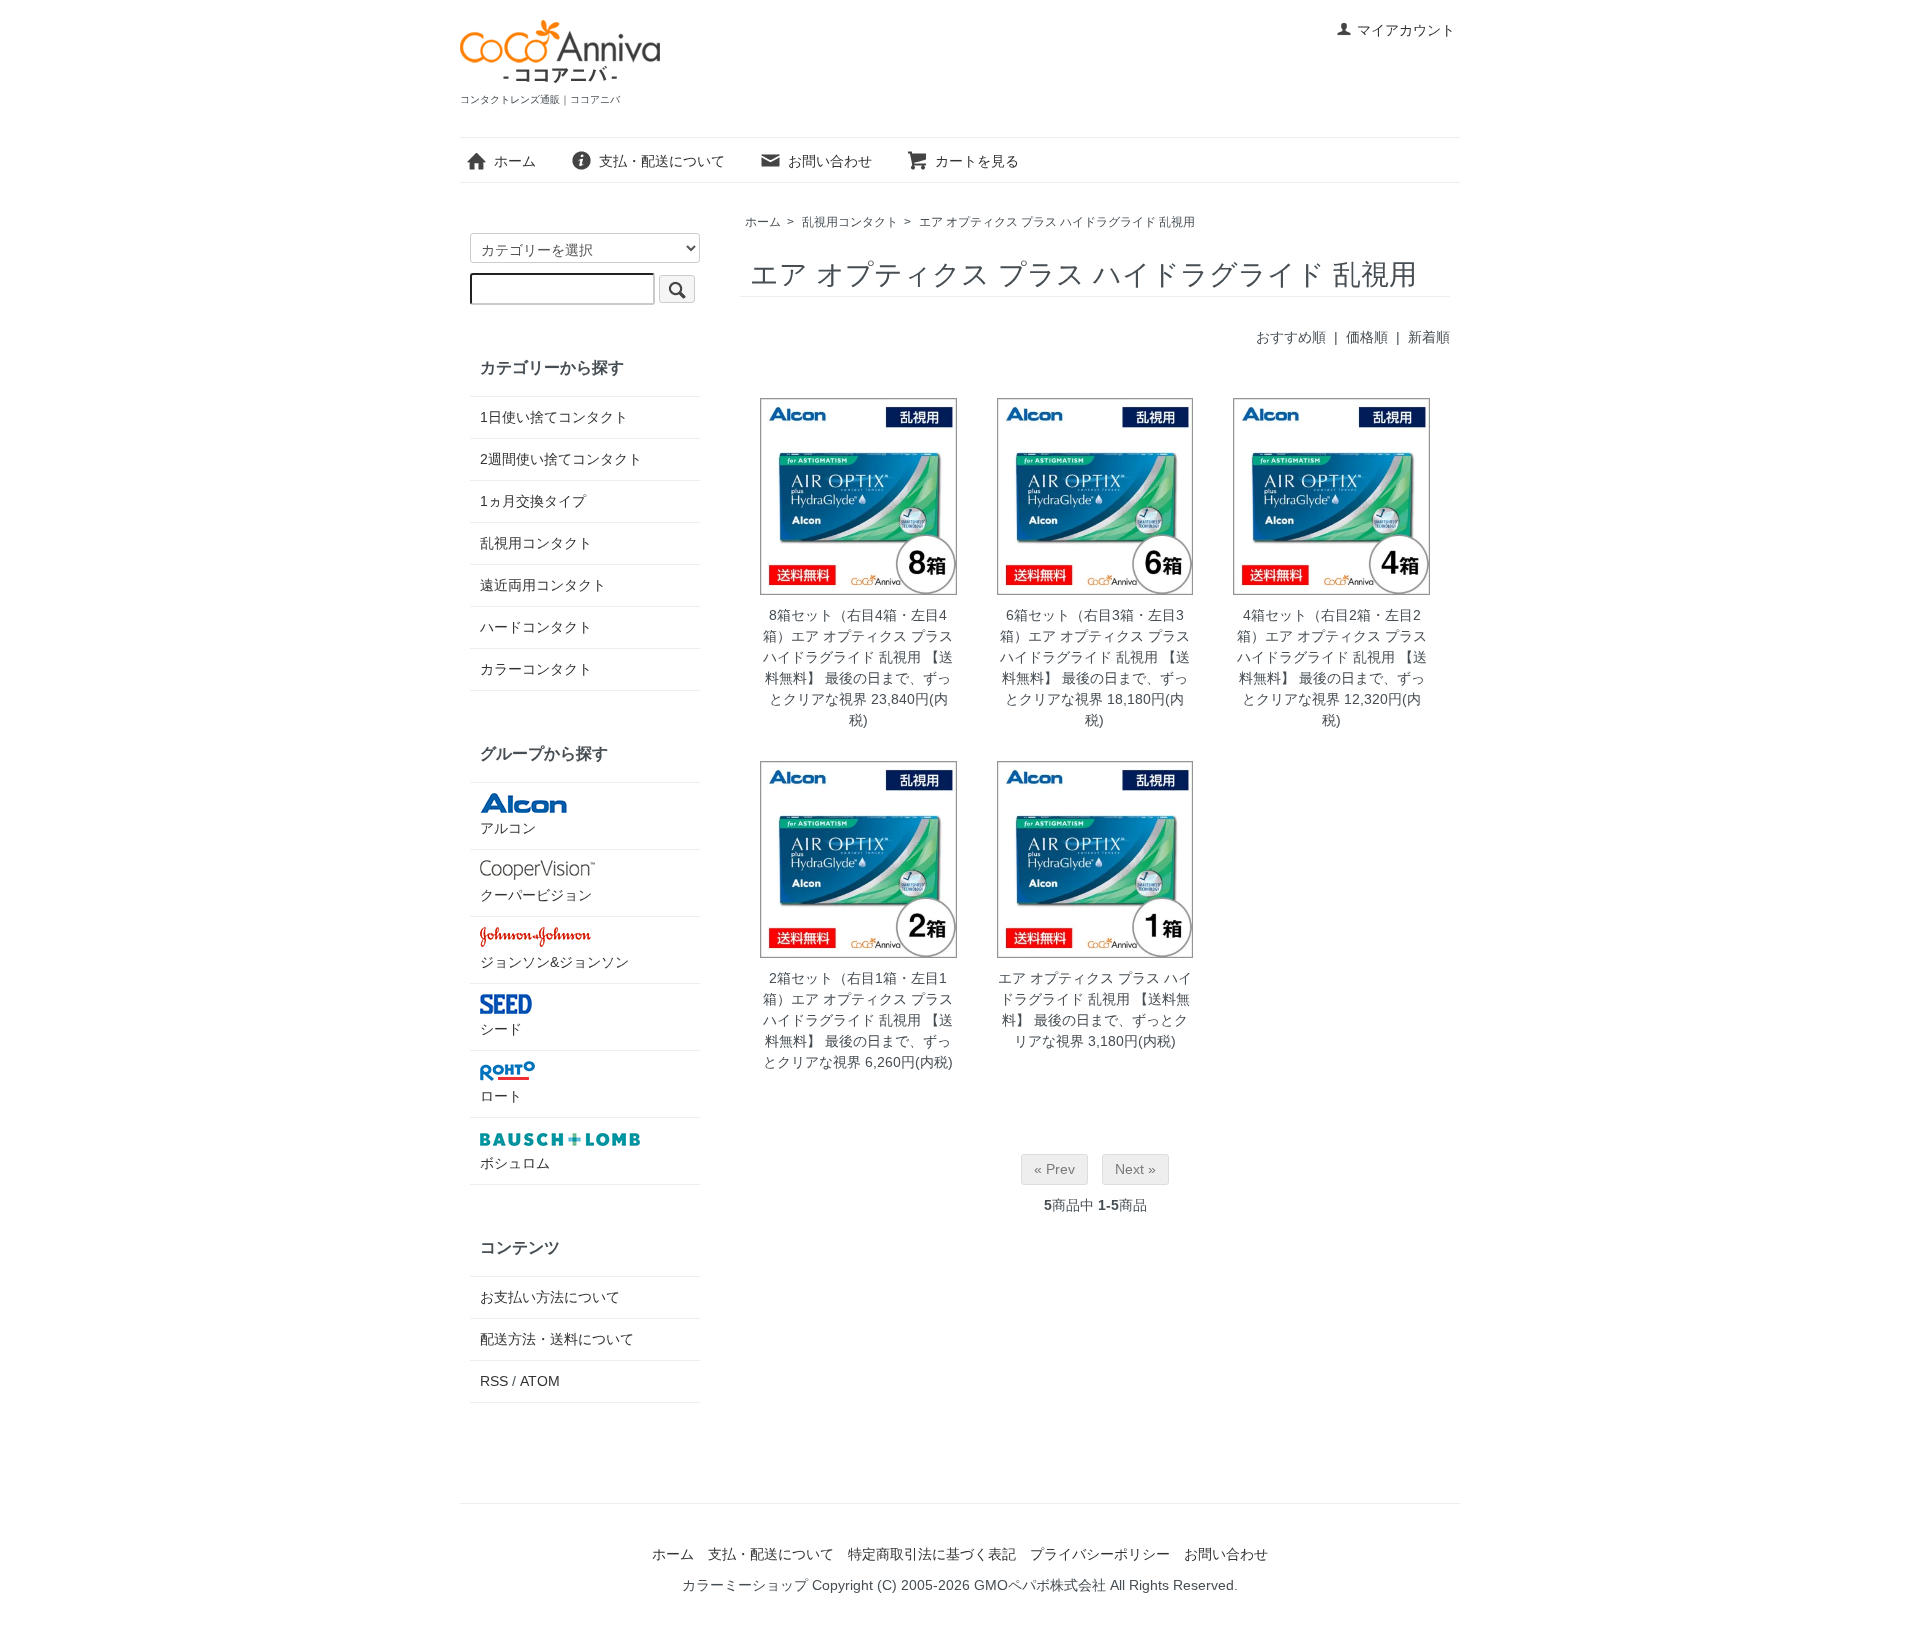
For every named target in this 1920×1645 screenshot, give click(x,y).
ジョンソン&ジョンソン (554, 962)
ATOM (540, 1381)
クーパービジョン (536, 895)
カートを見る (977, 161)
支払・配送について (662, 161)
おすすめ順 (1291, 337)
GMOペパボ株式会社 (1040, 1585)
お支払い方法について (550, 1297)
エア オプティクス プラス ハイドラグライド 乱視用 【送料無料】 (1095, 999)
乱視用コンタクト (850, 222)
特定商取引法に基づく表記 (932, 1554)
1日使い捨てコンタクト (554, 417)
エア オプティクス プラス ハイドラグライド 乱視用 (1057, 222)
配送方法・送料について (557, 1339)
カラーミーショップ (745, 1585)
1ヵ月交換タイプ (533, 501)
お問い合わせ (830, 161)
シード (501, 1029)
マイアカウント (1406, 30)
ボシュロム (515, 1163)
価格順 (1367, 337)
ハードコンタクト (536, 627)
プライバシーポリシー (1100, 1554)
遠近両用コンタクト (543, 585)
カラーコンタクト (536, 669)
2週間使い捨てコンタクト (561, 459)
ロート (501, 1096)
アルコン (508, 828)
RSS (494, 1381)
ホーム (515, 161)
